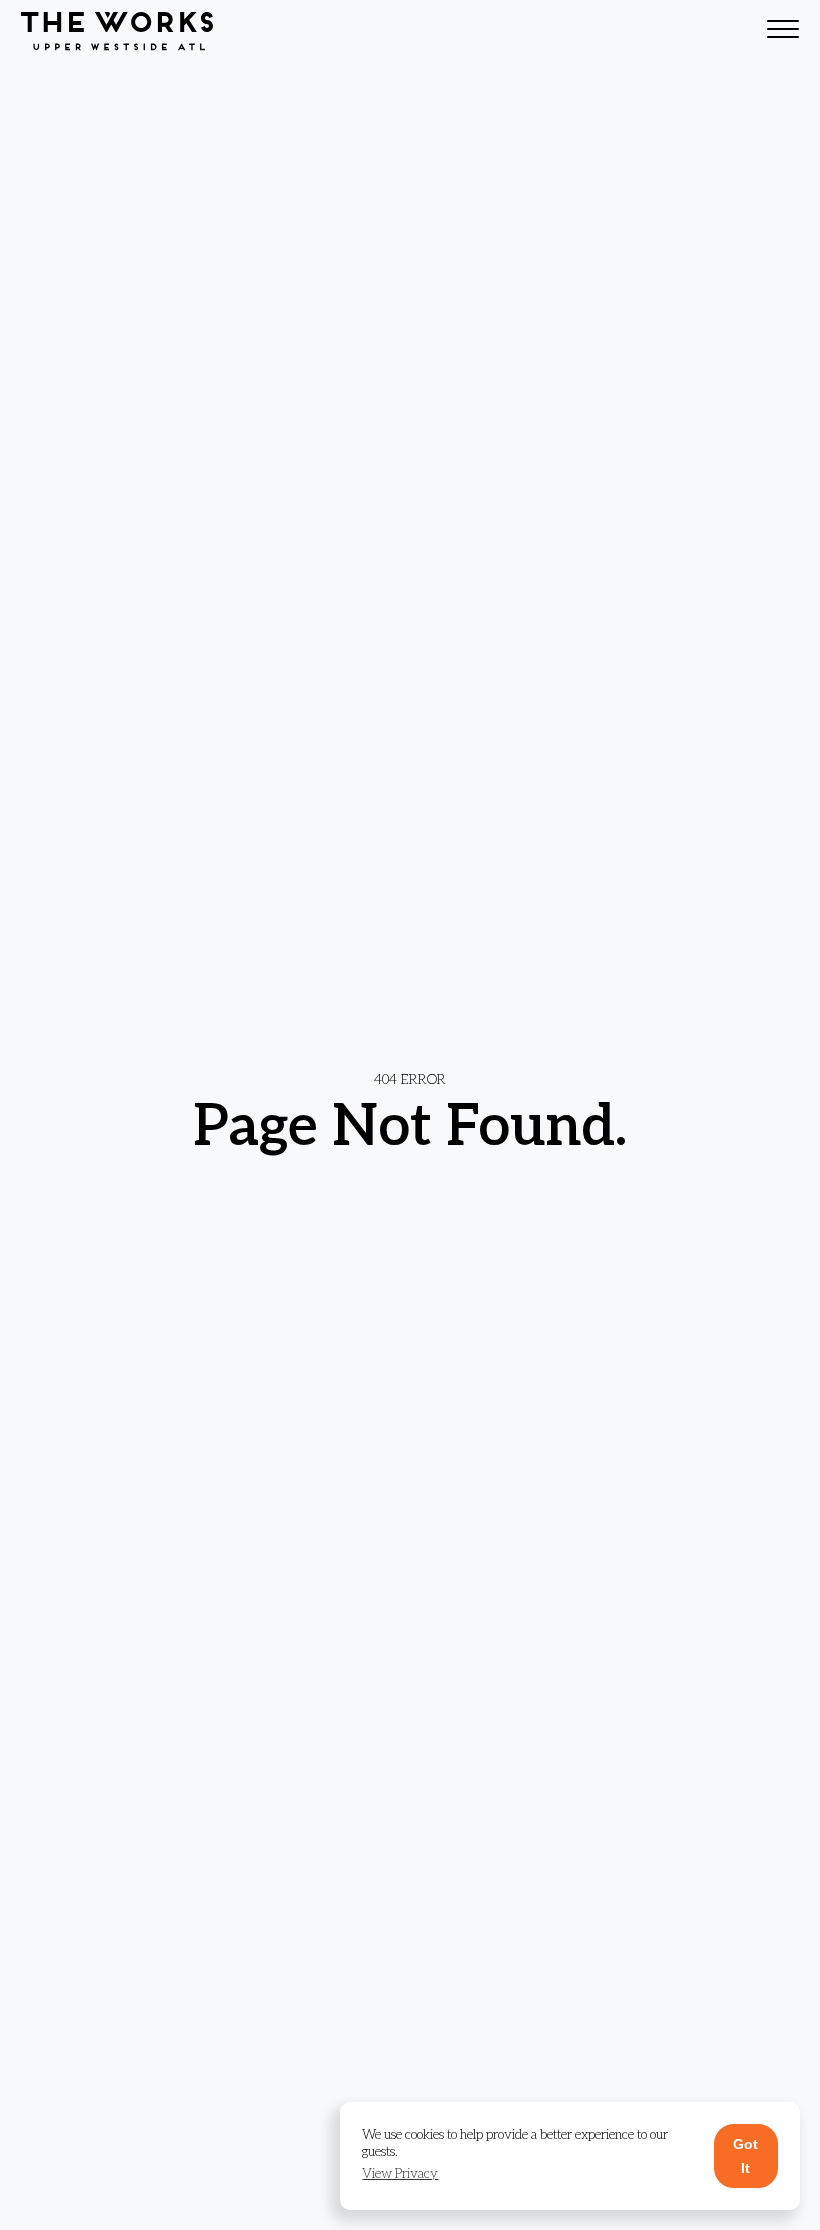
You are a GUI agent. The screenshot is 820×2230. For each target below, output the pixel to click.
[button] (400, 2174)
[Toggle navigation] (783, 32)
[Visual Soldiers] (117, 32)
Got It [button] (745, 2156)
